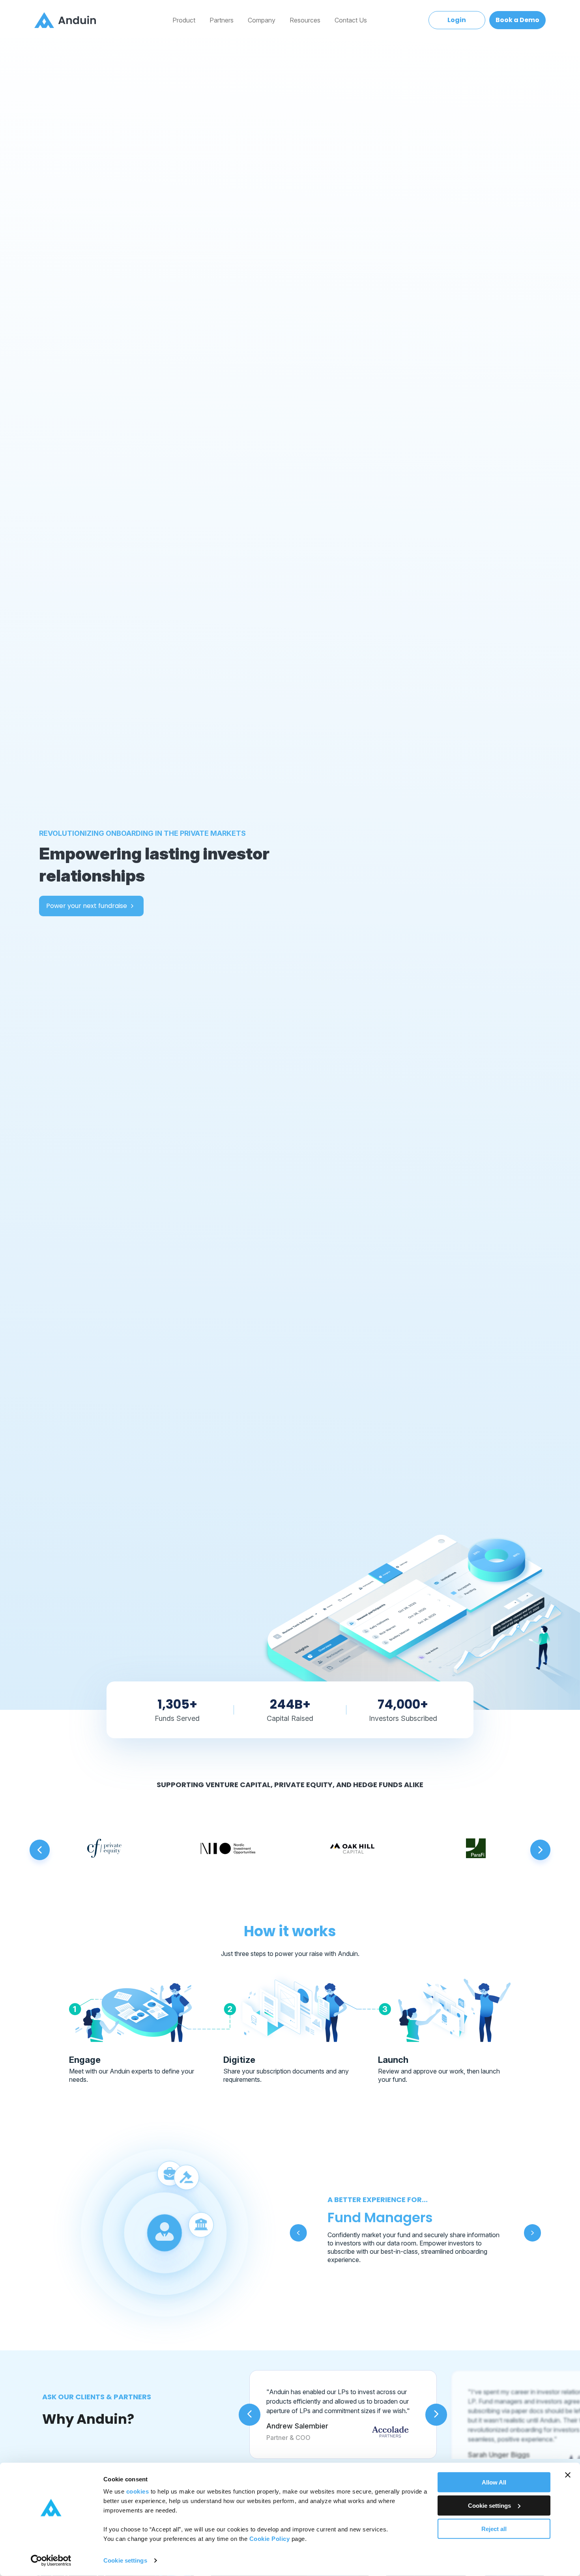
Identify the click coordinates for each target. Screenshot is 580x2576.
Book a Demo (517, 20)
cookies (138, 2491)
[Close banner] (568, 2475)
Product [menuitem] (184, 20)
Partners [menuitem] (222, 20)
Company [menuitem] (262, 20)
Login (457, 20)
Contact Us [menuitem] (351, 20)
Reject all (494, 2528)
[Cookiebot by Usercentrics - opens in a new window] (51, 2561)
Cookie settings (125, 2560)
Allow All (494, 2482)
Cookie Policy (270, 2539)
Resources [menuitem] (305, 20)
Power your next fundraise (87, 906)
